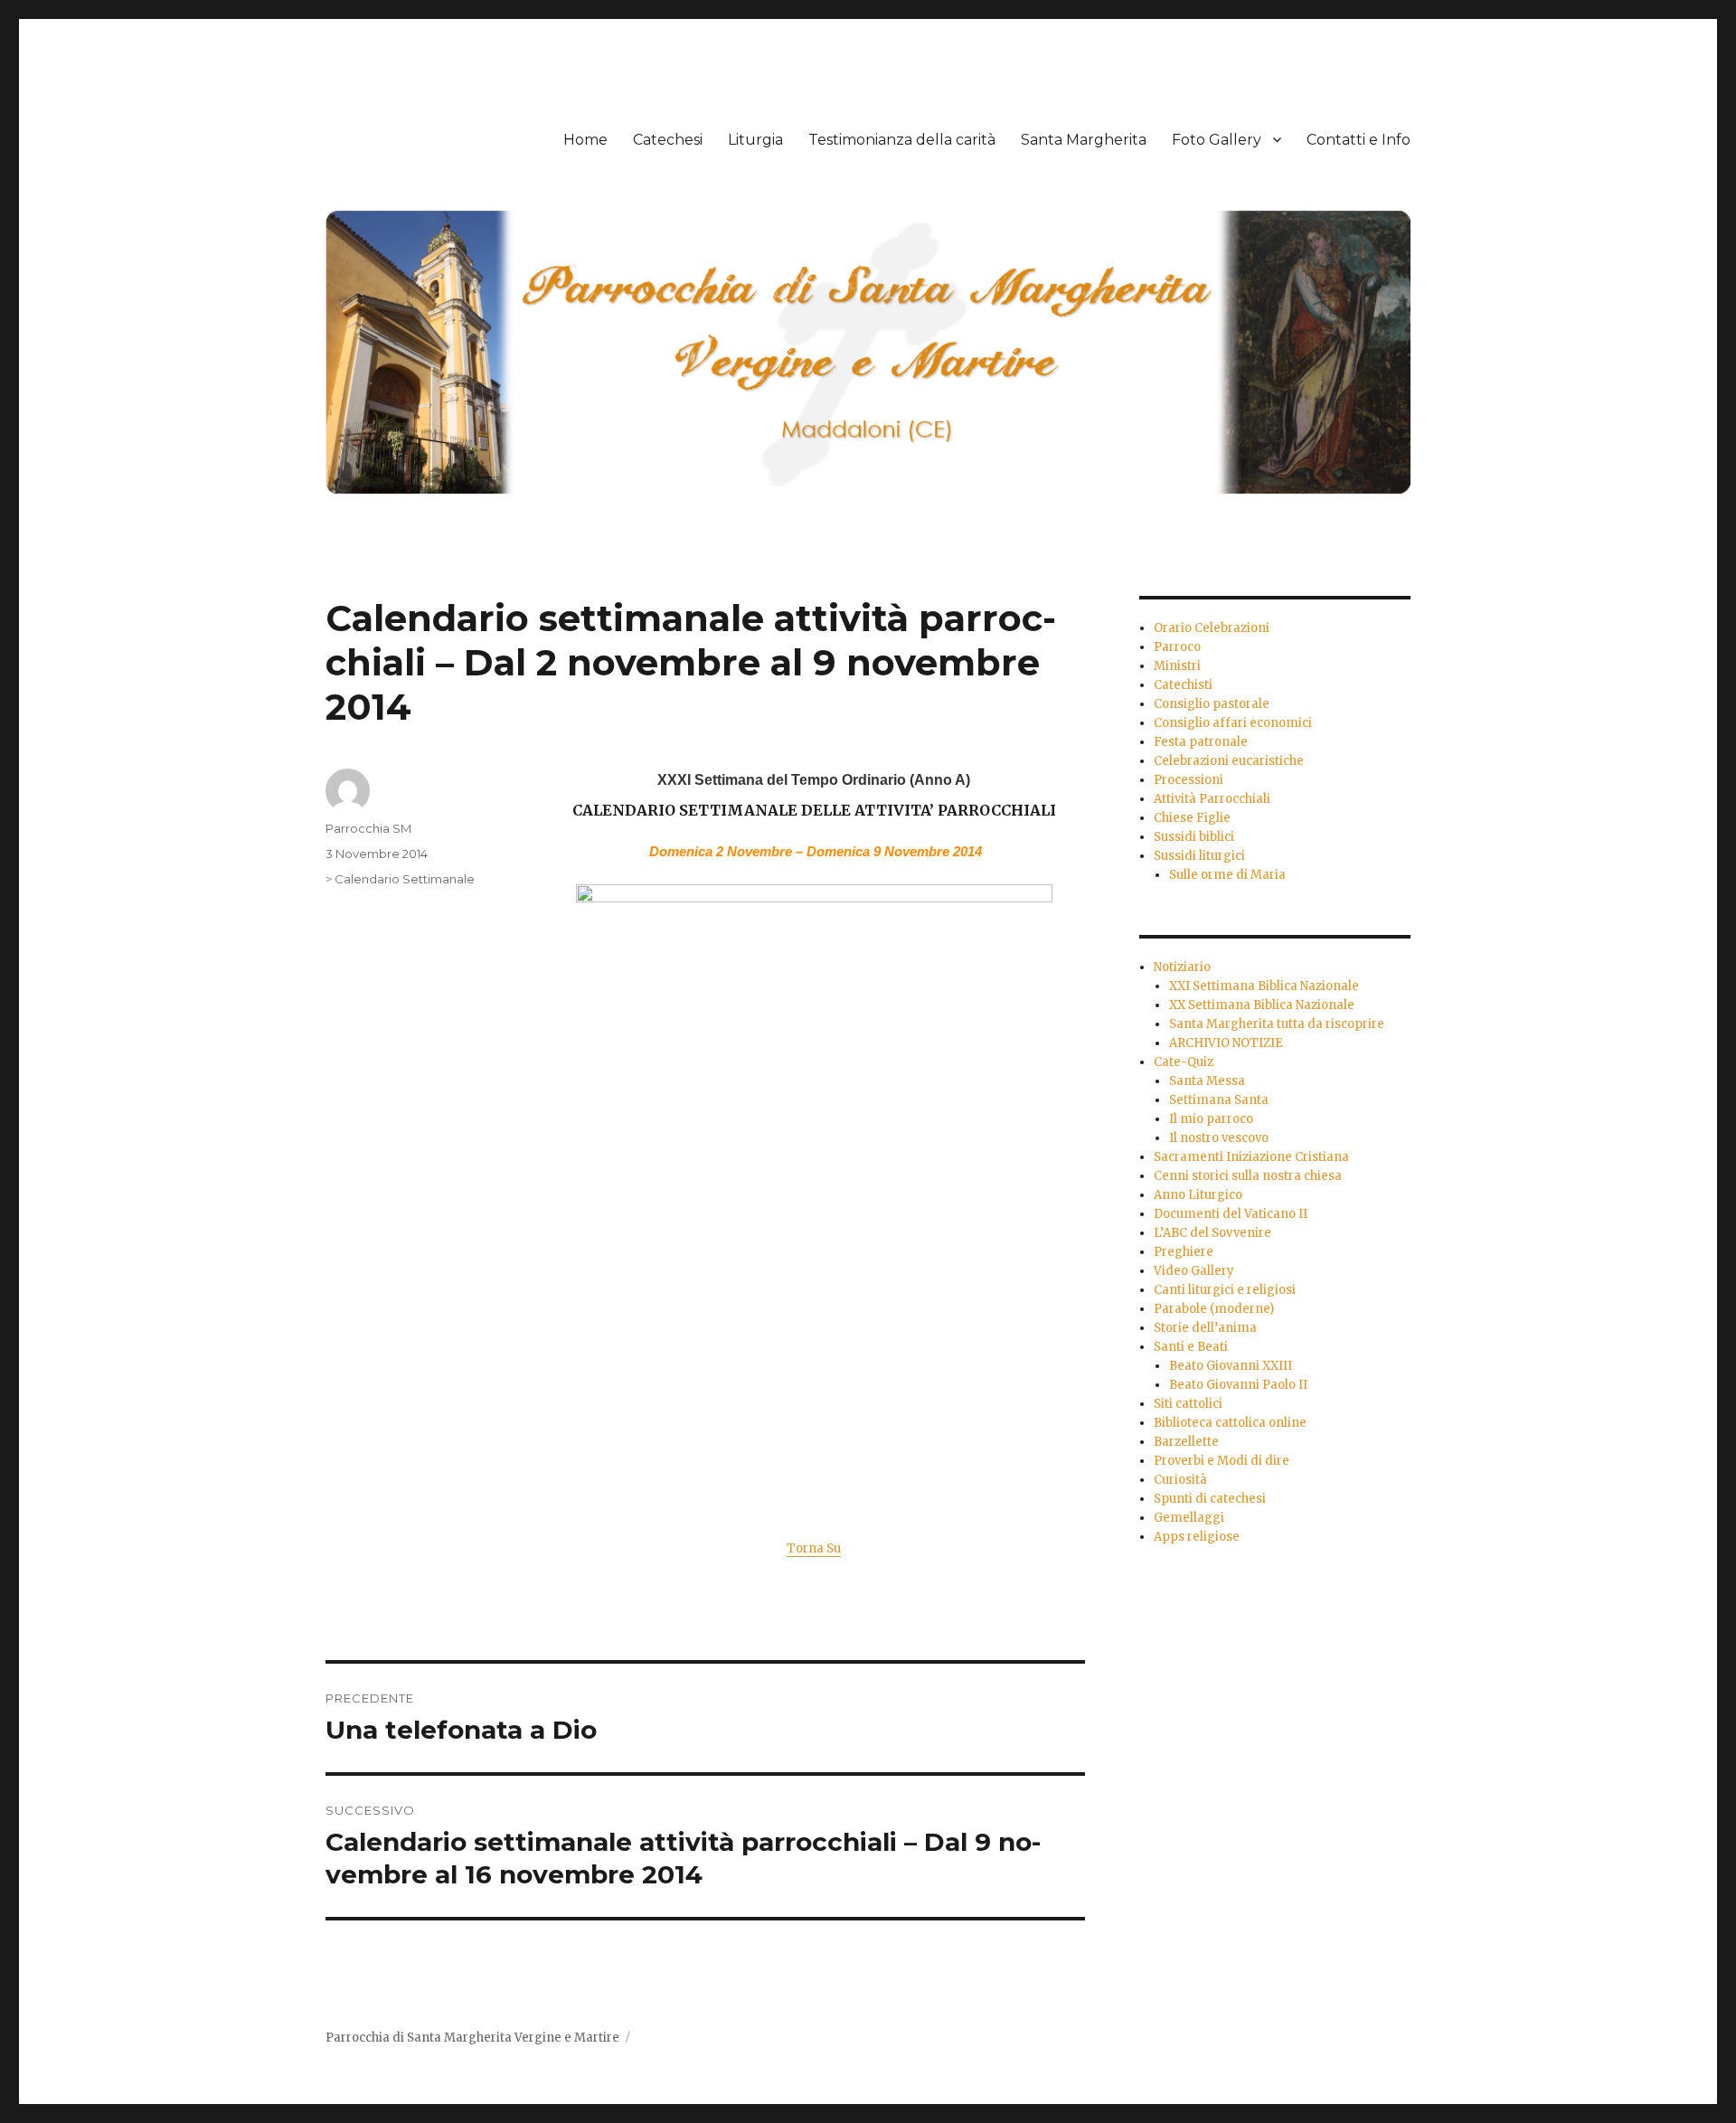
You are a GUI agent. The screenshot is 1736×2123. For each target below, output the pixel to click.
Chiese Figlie (1192, 818)
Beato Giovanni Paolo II (1238, 1385)
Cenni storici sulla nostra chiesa (1248, 1176)
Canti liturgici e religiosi (1225, 1290)
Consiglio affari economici (1233, 723)
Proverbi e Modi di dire (1222, 1461)
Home (585, 140)
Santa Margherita (1084, 140)
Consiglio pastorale (1212, 704)
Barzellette (1186, 1442)
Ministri (1177, 666)
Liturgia (755, 140)
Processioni (1189, 780)
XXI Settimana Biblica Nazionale (1264, 986)
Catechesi (668, 140)
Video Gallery (1194, 1271)
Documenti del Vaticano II (1231, 1214)
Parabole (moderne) (1214, 1309)
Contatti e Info (1359, 140)
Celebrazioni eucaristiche (1229, 761)
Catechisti (1183, 685)
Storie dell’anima (1205, 1328)
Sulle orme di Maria (1227, 875)
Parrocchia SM (368, 828)
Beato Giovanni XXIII (1231, 1366)
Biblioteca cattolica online (1230, 1423)
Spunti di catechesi (1210, 1499)
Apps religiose (1197, 1537)
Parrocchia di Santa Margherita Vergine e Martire (472, 2038)
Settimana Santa (1219, 1100)
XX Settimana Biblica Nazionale (1262, 1005)
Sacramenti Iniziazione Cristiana (1251, 1157)
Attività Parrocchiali (1212, 799)
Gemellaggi (1189, 1518)
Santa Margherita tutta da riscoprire (1277, 1024)
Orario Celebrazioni (1212, 628)
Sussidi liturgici (1199, 856)
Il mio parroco (1211, 1119)
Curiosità (1180, 1480)
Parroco (1177, 647)
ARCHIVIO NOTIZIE (1226, 1043)
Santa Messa (1207, 1081)
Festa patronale (1201, 742)
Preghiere (1184, 1252)
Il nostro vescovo (1219, 1138)
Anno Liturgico (1198, 1195)
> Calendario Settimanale (400, 879)
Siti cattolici (1188, 1404)
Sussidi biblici (1194, 837)
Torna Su (814, 1548)
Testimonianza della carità (902, 140)
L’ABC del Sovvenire (1212, 1233)
